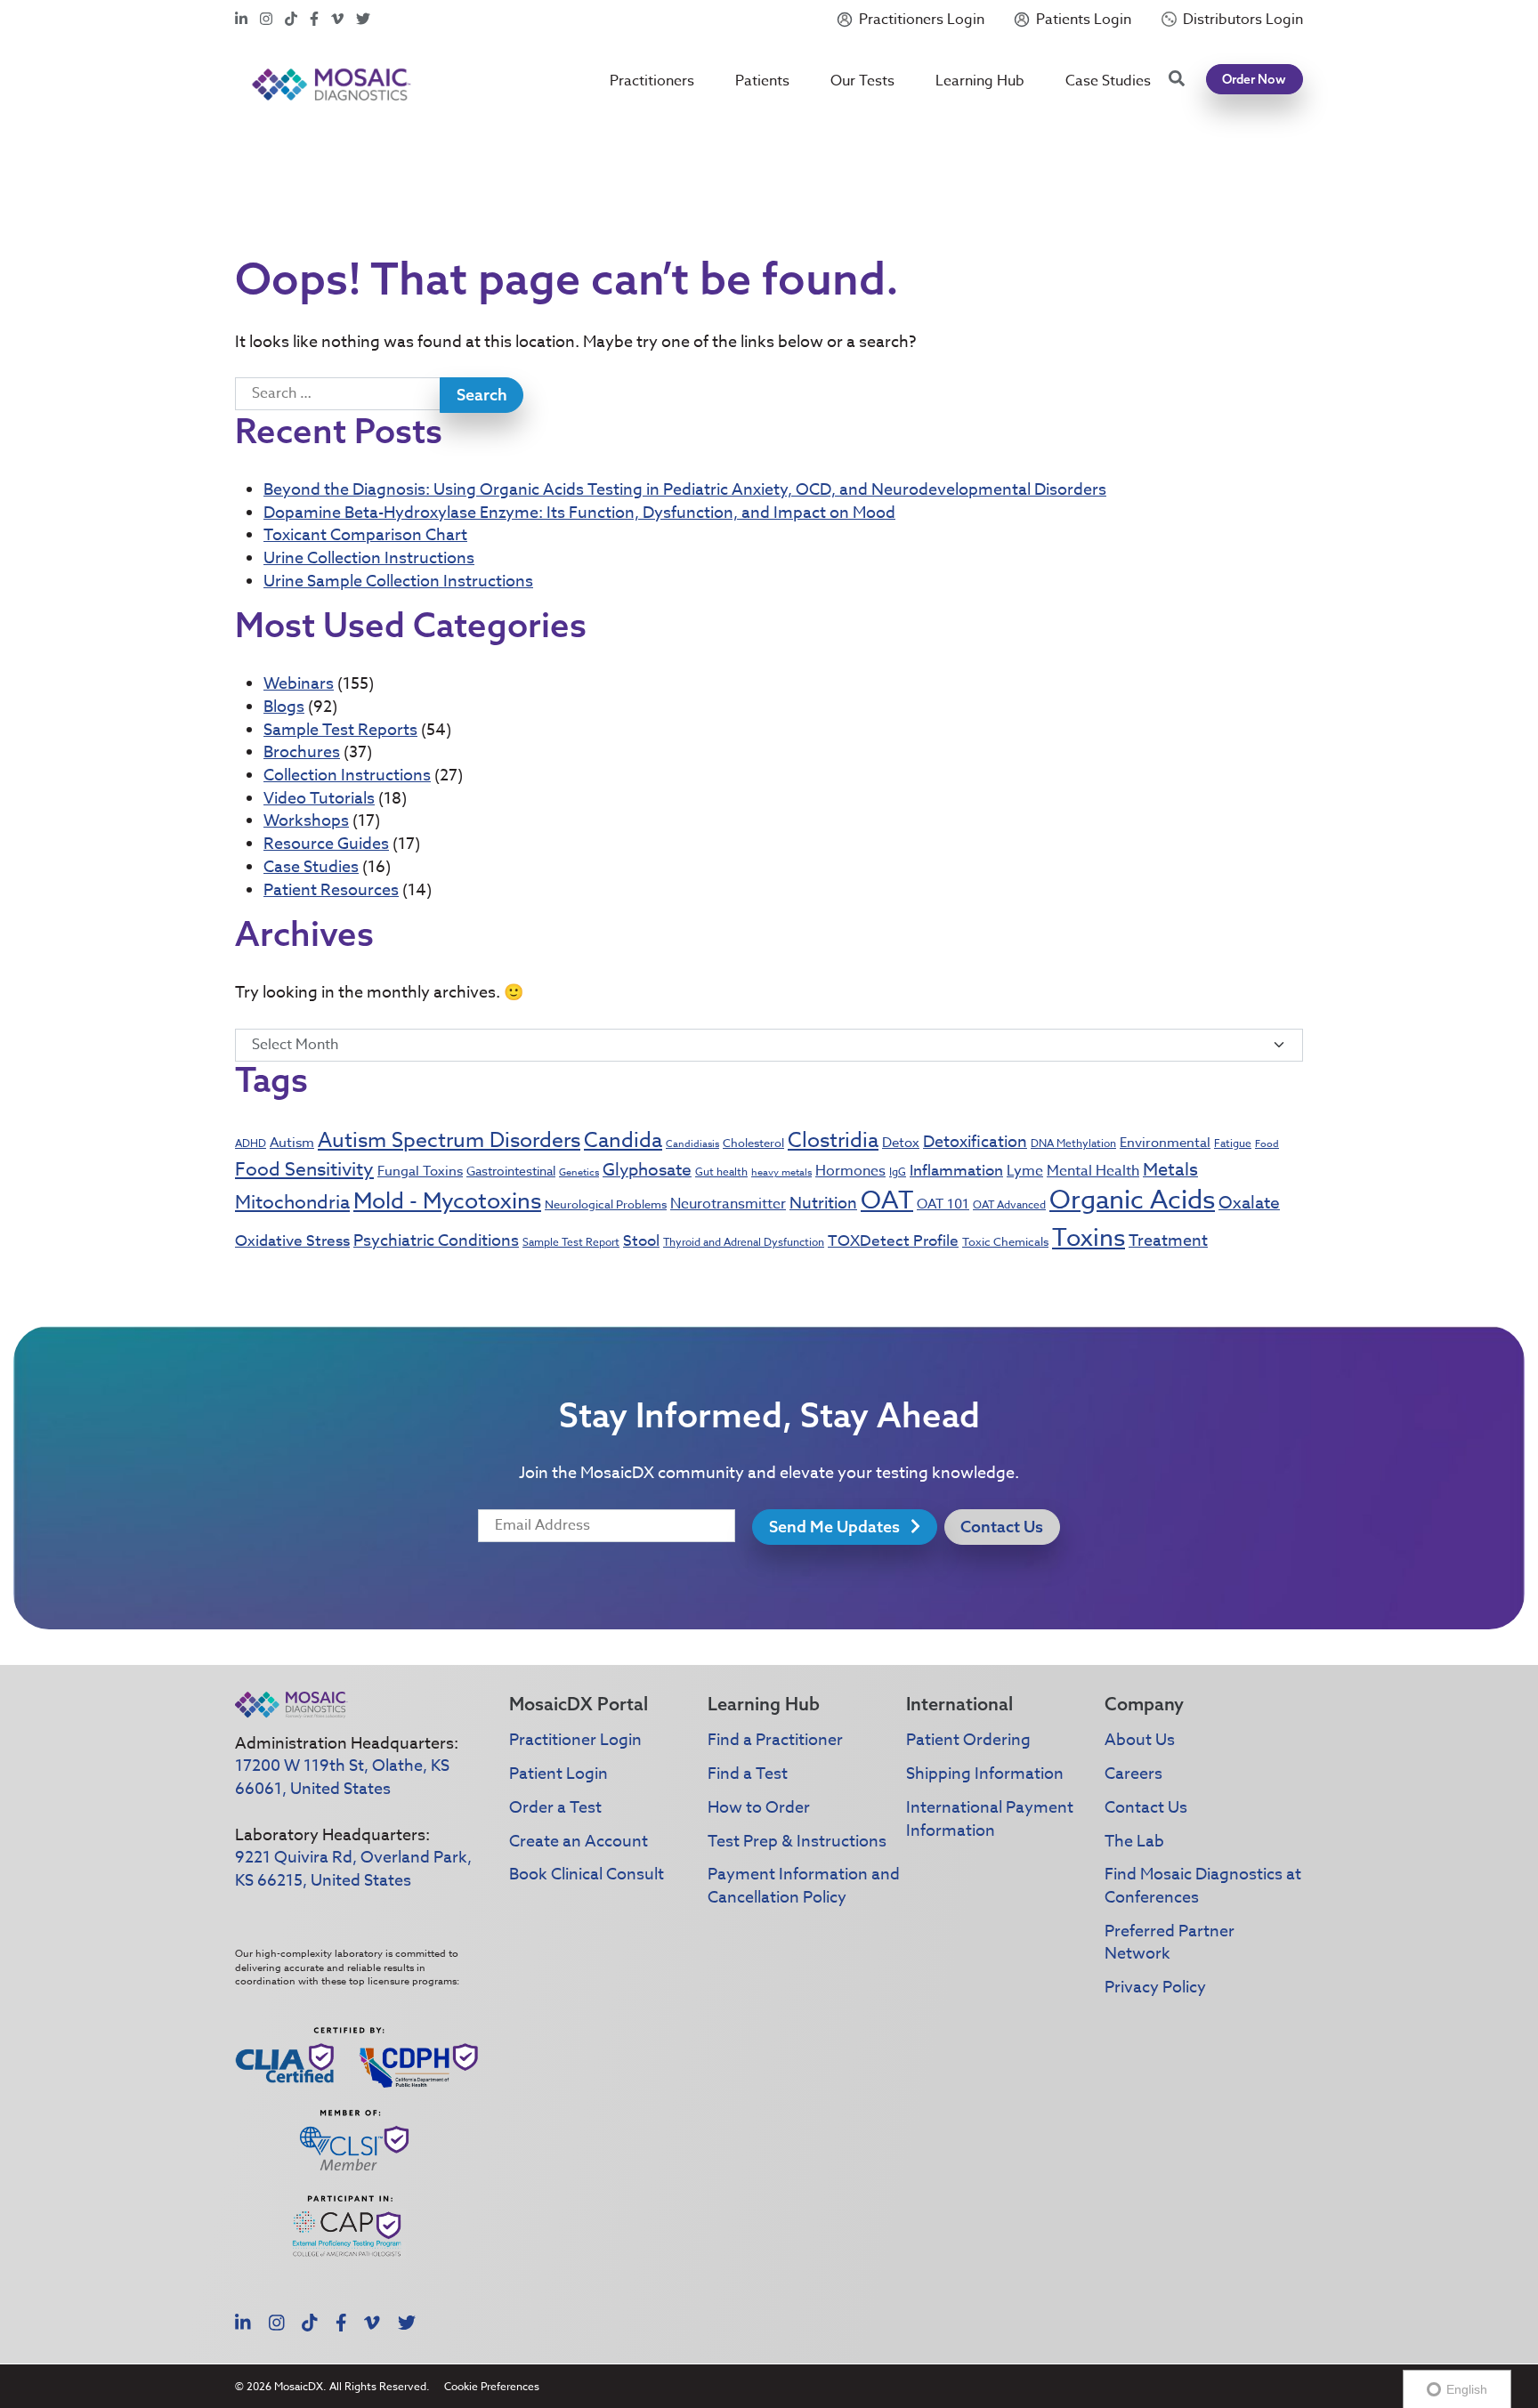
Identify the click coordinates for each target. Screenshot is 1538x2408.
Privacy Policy (1155, 1988)
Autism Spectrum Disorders (449, 1141)
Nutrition (823, 1204)
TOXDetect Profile (893, 1241)
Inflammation (956, 1171)
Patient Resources (331, 890)
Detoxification (975, 1142)
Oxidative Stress (292, 1241)
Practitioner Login (575, 1740)
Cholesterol (753, 1143)
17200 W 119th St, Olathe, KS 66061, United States (342, 1778)
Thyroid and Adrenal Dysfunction (744, 1242)
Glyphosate (647, 1169)
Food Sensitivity (304, 1168)
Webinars (299, 684)
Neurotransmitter (728, 1204)
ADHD (251, 1143)
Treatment (1168, 1241)
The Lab (1134, 1842)
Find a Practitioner (775, 1740)
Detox (901, 1143)
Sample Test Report (571, 1242)
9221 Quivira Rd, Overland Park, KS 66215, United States (353, 1869)
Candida (623, 1141)
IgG (898, 1172)
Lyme (1025, 1171)
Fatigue (1233, 1143)
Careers (1133, 1774)
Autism (292, 1143)
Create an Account (579, 1842)
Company (1144, 1704)
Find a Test (748, 1774)
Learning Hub (980, 81)
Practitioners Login (922, 20)
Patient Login (559, 1774)
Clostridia (833, 1141)
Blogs (284, 707)
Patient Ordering (968, 1740)
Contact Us (1002, 1527)
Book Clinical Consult (587, 1875)
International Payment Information (990, 1819)
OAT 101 (943, 1204)
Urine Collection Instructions (369, 558)
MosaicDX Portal (579, 1704)
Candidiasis (692, 1144)
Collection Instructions (347, 776)
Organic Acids (1132, 1200)
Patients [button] (762, 81)
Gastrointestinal (511, 1171)
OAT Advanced (1009, 1204)
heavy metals (781, 1172)
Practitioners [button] (652, 81)
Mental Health (1093, 1171)
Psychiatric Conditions (436, 1241)
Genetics (579, 1172)
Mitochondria (292, 1201)
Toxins (1089, 1237)
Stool (641, 1241)
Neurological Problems (606, 1204)
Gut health (721, 1172)
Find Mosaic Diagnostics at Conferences (1203, 1886)
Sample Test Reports (340, 730)
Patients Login (1084, 20)
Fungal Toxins (420, 1171)
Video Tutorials (319, 799)
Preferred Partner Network (1170, 1943)
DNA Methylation (1073, 1143)
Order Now (1254, 79)
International (959, 1704)
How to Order (759, 1808)
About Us (1140, 1740)
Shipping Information (985, 1774)
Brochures (302, 752)
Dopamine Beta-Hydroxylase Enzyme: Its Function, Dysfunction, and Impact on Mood (579, 513)
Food (1267, 1144)
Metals (1170, 1170)
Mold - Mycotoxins (447, 1200)
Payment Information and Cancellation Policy (804, 1886)
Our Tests (862, 81)
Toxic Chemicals (1005, 1241)
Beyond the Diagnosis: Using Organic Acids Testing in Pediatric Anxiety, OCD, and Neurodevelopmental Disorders (685, 490)
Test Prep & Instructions (797, 1842)
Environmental (1165, 1143)
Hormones (850, 1171)
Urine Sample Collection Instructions (398, 582)
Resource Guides (326, 844)
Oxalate (1249, 1202)
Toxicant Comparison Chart (365, 535)
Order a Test (555, 1808)
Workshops (306, 821)
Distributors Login (1243, 20)
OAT (887, 1201)
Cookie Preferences (492, 2386)
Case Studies (1108, 81)
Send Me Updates (836, 1527)
